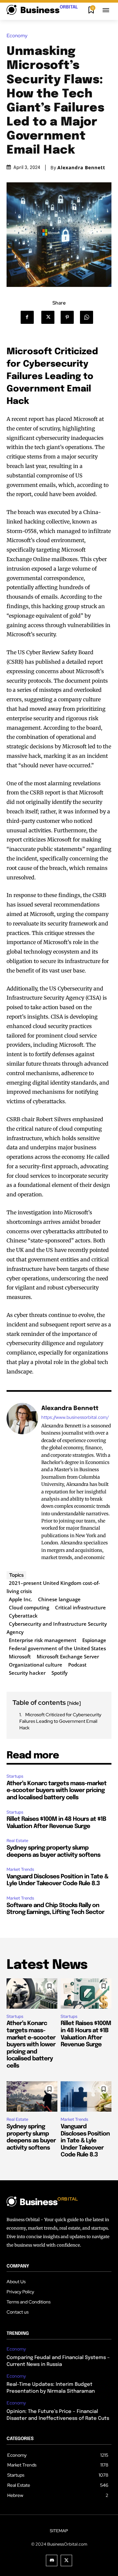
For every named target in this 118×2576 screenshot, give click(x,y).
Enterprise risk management (43, 1640)
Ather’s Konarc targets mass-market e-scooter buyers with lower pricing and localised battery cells (57, 1791)
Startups (15, 1776)
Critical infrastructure (80, 1607)
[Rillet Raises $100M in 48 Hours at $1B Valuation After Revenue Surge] (86, 1994)
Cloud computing (29, 1607)
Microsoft (20, 1656)
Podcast (77, 1665)
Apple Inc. (20, 1599)
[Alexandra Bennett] (22, 1483)
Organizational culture (36, 1665)
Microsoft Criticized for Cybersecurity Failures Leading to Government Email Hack (60, 1721)
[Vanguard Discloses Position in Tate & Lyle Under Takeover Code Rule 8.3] (86, 2096)
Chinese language (59, 1599)
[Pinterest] (69, 317)
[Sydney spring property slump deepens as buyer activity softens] (32, 2096)
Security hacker (27, 1673)
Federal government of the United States (57, 1648)
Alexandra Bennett (81, 168)
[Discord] (52, 2560)
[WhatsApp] (89, 317)
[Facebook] (30, 317)
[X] (50, 317)
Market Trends (20, 1869)
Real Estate (17, 1841)
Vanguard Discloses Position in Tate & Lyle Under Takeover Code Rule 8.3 (85, 2141)
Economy (17, 36)
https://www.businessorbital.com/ (75, 1417)
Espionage (94, 1640)
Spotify (59, 1673)
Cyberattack (23, 1616)
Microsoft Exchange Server (68, 1656)
